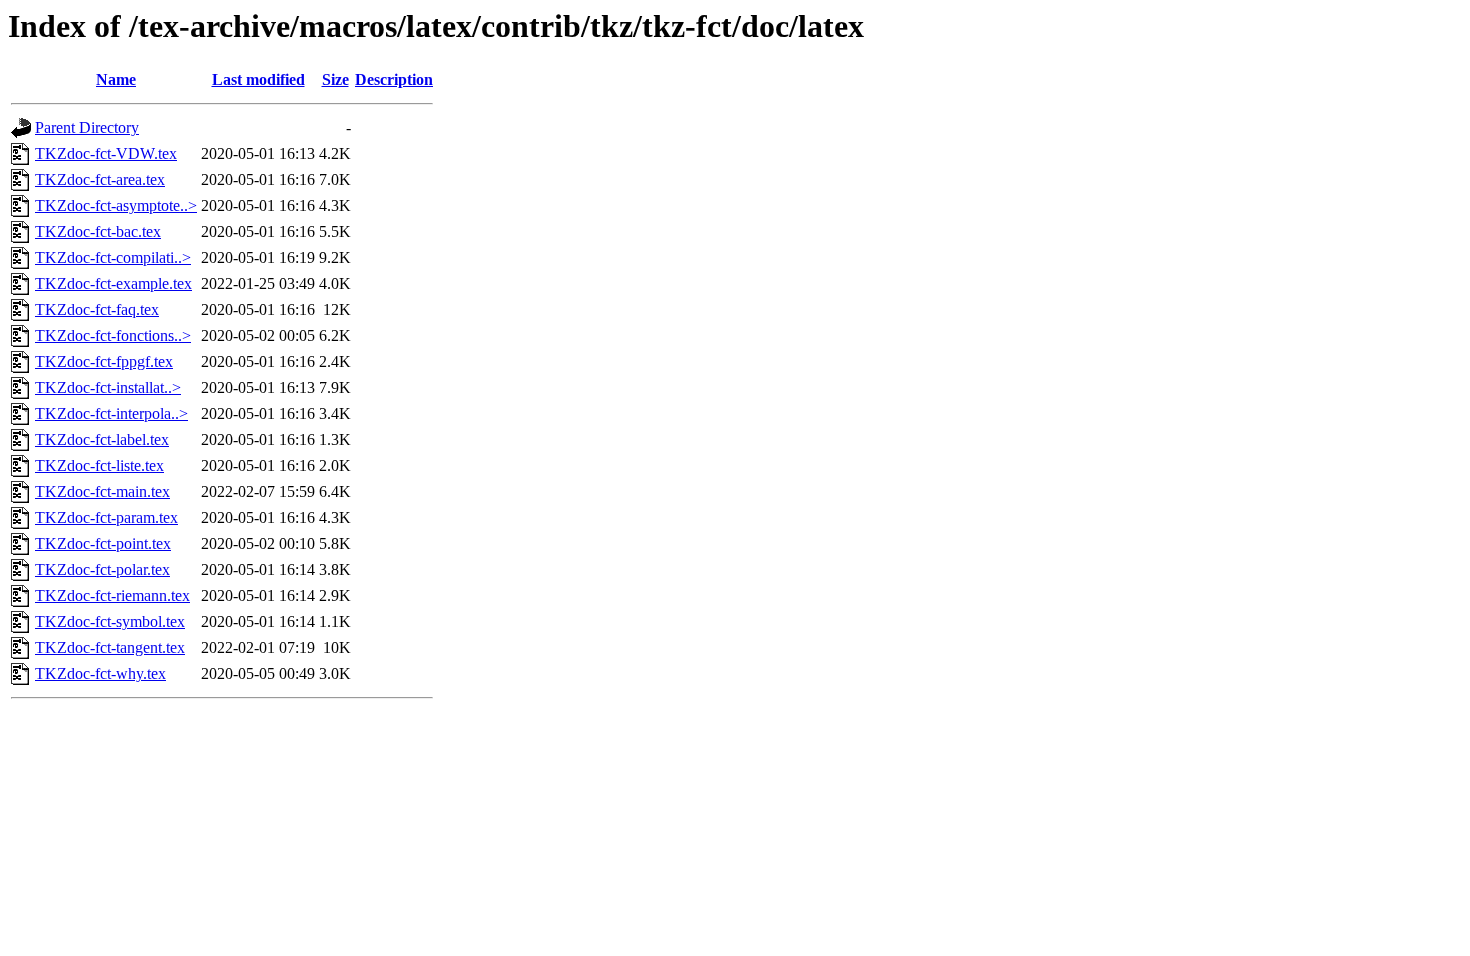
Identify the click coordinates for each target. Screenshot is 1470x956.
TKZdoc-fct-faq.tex (97, 309)
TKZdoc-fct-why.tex (100, 673)
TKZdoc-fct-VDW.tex (106, 153)
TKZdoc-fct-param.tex (106, 517)
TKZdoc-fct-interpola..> (111, 413)
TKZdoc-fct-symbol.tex (110, 621)
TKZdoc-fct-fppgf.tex (104, 361)
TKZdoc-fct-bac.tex (98, 231)
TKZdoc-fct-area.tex (100, 179)
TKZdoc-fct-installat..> (108, 387)
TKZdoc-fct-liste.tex (99, 465)
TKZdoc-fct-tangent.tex (110, 647)
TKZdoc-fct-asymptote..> (116, 205)
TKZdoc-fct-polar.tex (102, 569)
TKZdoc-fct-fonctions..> (113, 335)
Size (335, 79)
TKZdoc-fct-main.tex (102, 491)
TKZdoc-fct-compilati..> (113, 257)
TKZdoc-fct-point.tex (103, 543)
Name (116, 79)
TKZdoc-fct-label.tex (102, 439)
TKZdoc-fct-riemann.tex (112, 595)
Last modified (258, 79)
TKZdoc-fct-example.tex (113, 283)
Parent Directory (87, 127)
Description (394, 79)
